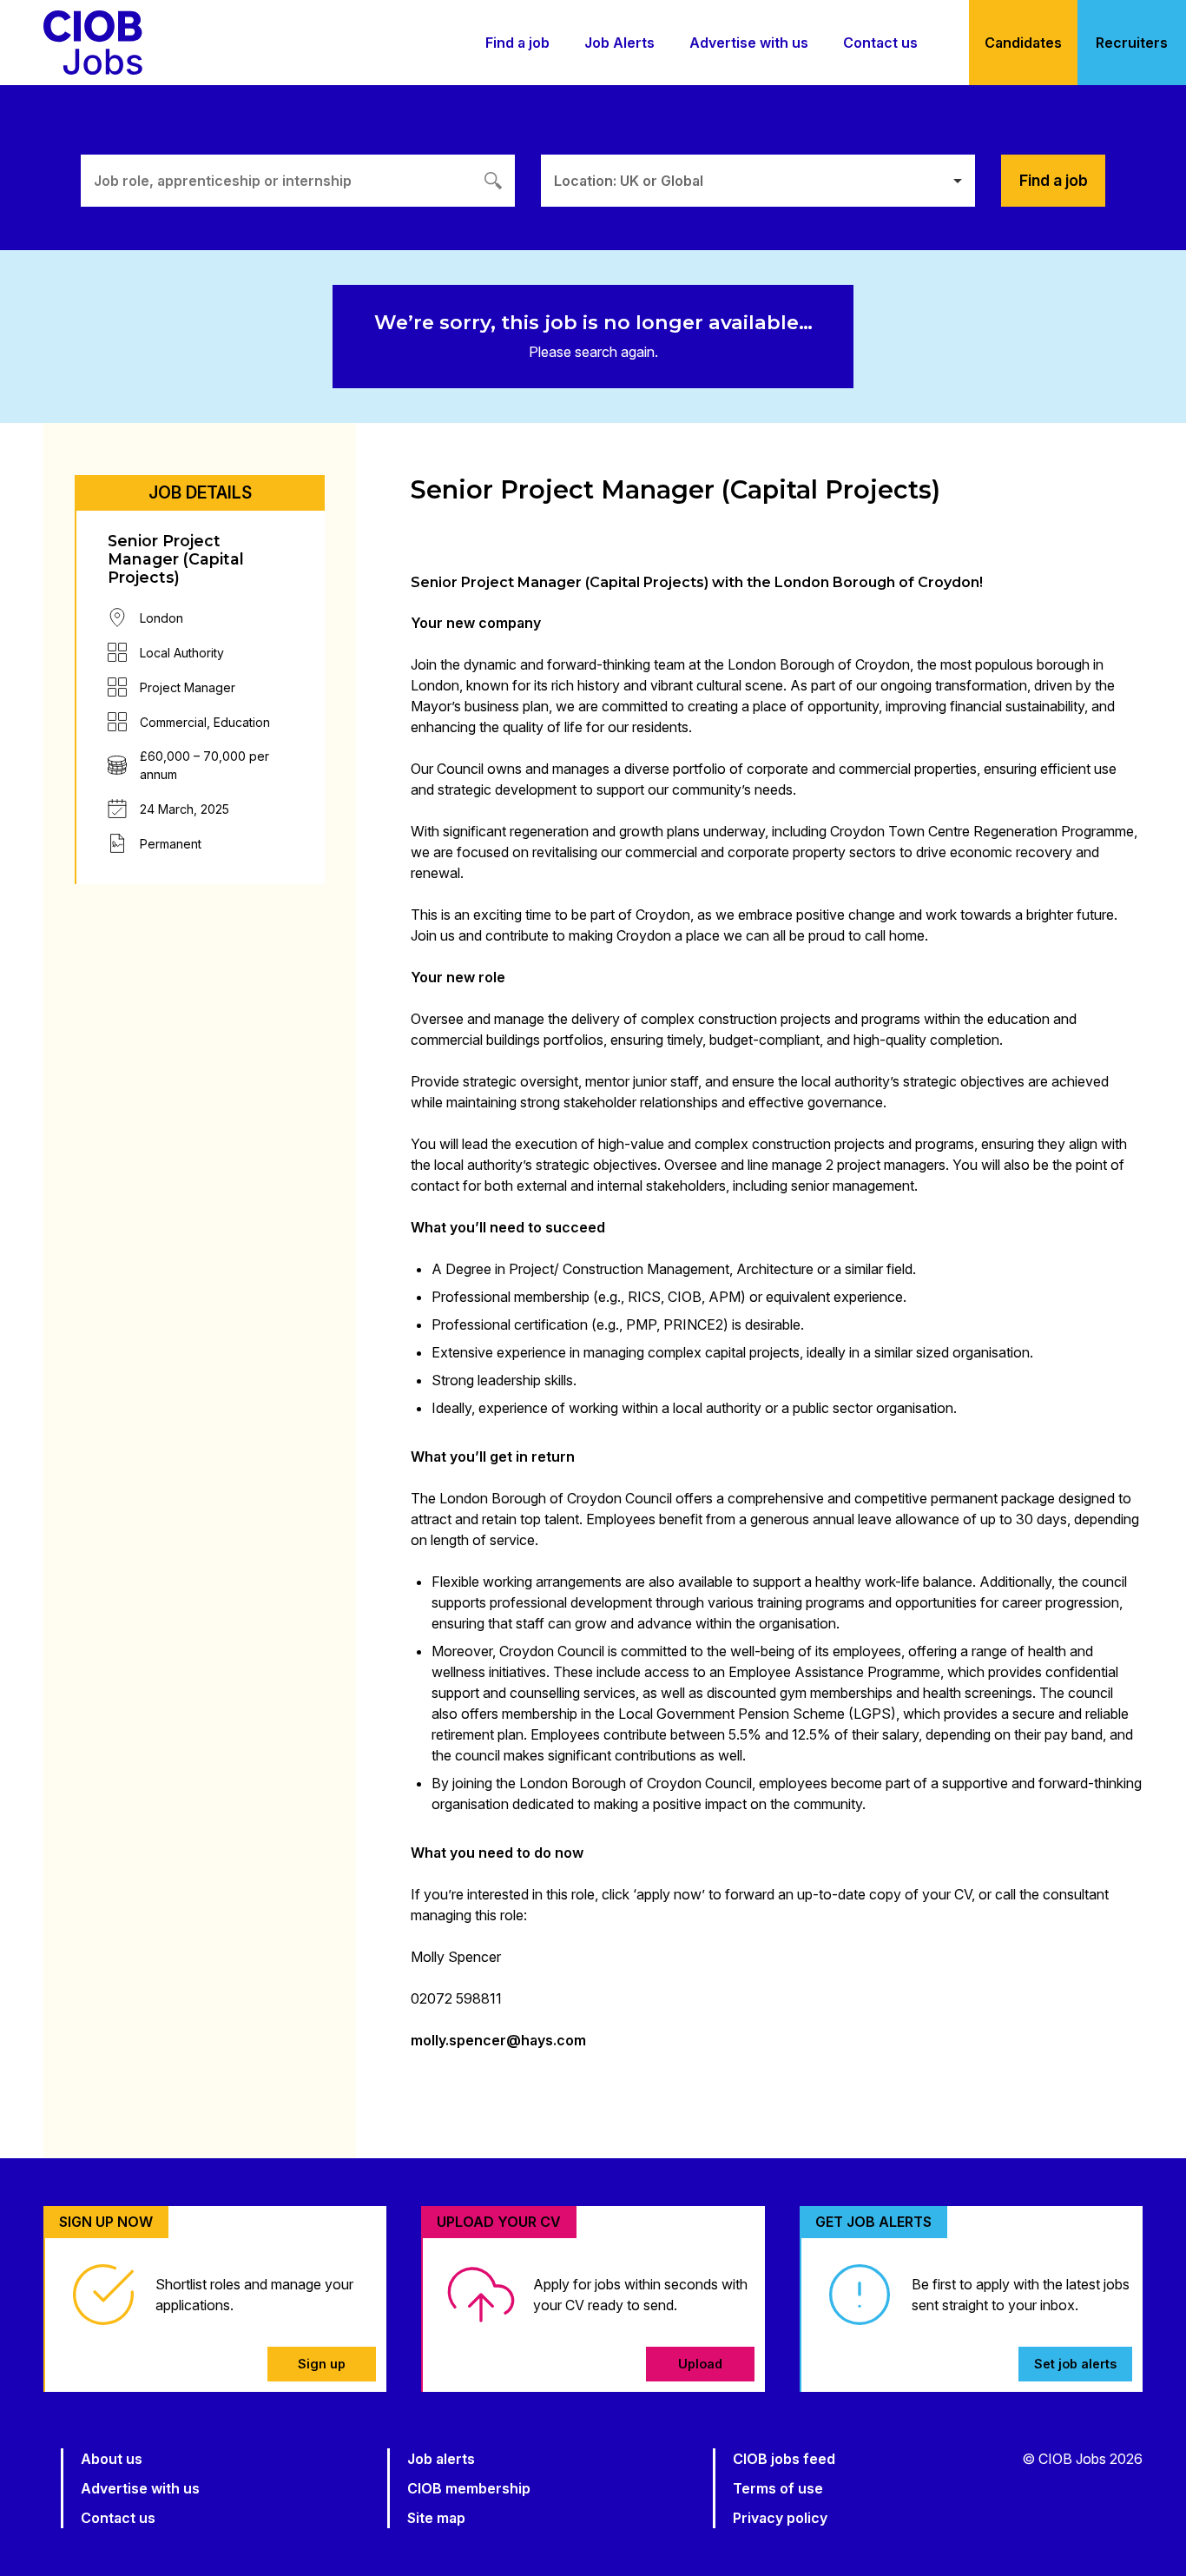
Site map (436, 2518)
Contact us (880, 43)
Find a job (517, 43)
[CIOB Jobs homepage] (93, 43)
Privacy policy (780, 2518)
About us (112, 2459)
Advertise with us (749, 43)
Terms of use (778, 2488)
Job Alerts (619, 43)
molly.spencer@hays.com (498, 2040)
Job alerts (441, 2459)
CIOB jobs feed (784, 2459)
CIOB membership (469, 2488)
